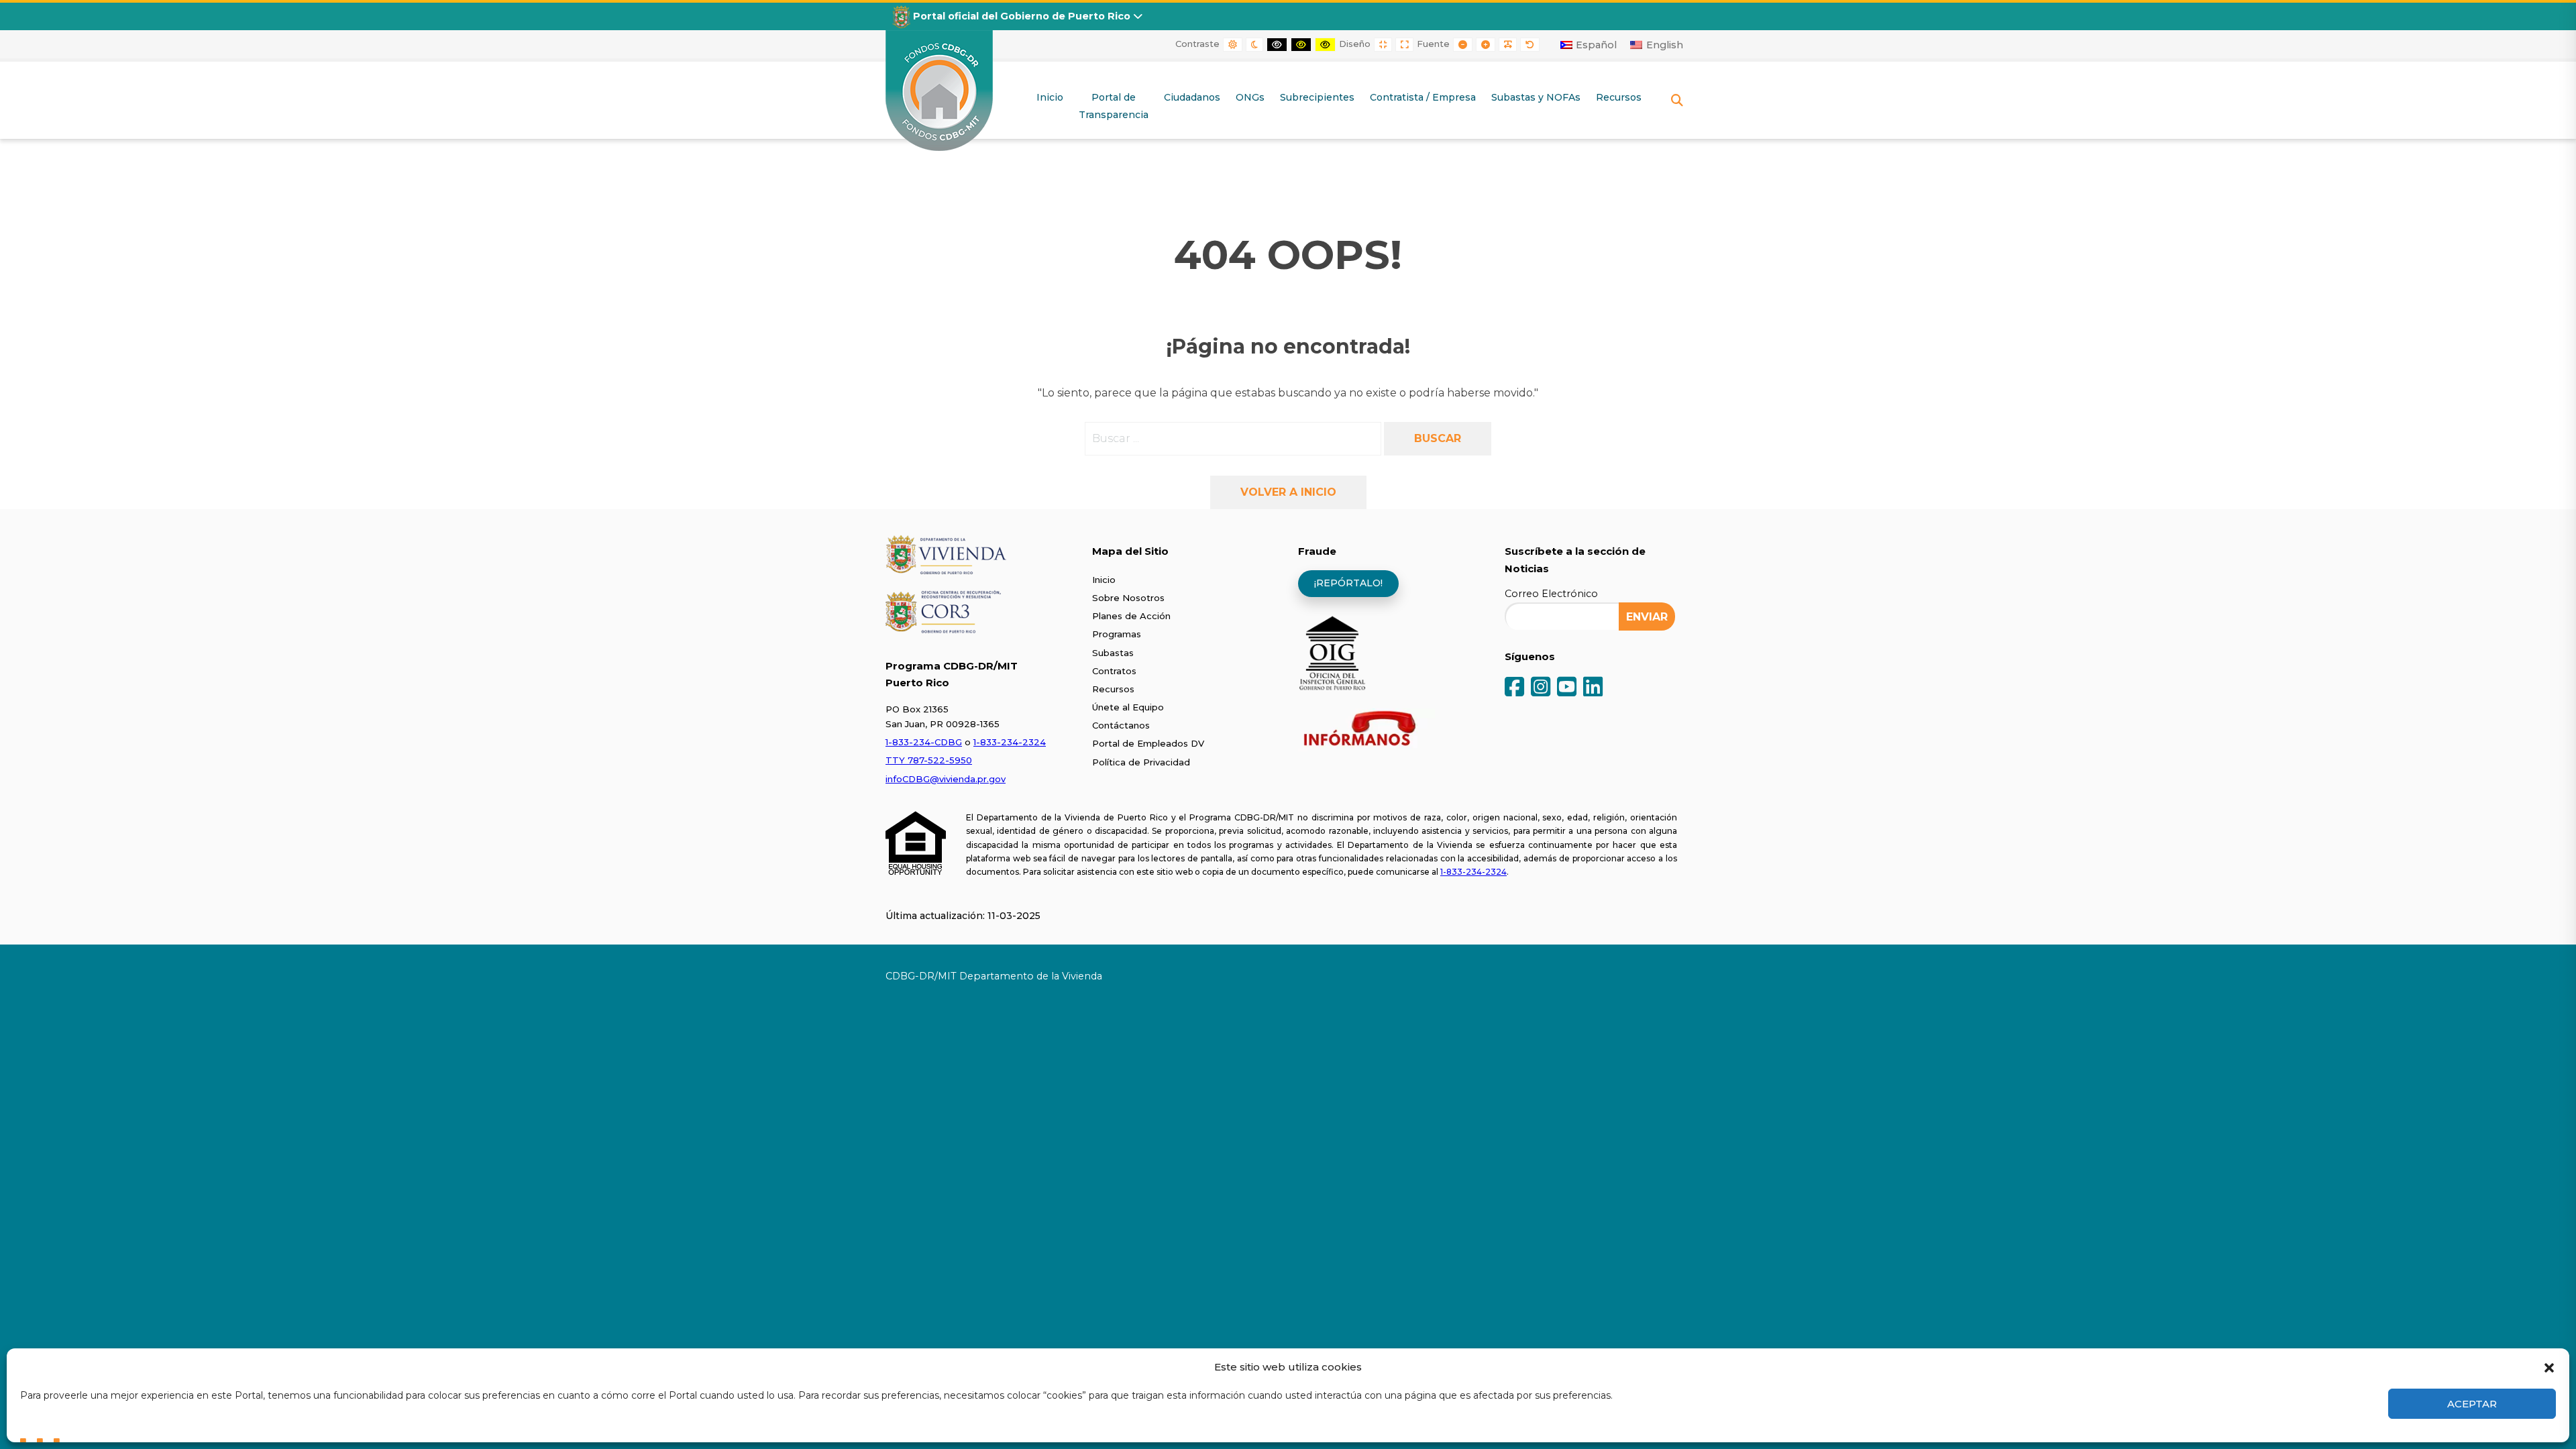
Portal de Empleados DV (1148, 743)
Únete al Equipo (1128, 707)
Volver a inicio (1288, 492)
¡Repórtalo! (1348, 583)
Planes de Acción (1131, 616)
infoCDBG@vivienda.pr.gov (946, 779)
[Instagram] (1541, 688)
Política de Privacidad (1141, 762)
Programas (1117, 634)
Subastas (1113, 653)
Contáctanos (1121, 725)
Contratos (1114, 671)
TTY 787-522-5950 (929, 760)
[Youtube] (1567, 688)
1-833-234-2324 (1010, 742)
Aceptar (2472, 1404)
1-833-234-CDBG (924, 742)
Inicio (1104, 580)
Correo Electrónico (1551, 594)
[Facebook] (1514, 688)
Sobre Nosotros (1128, 598)
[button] (2549, 1366)
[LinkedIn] (1593, 688)
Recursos (1113, 689)
